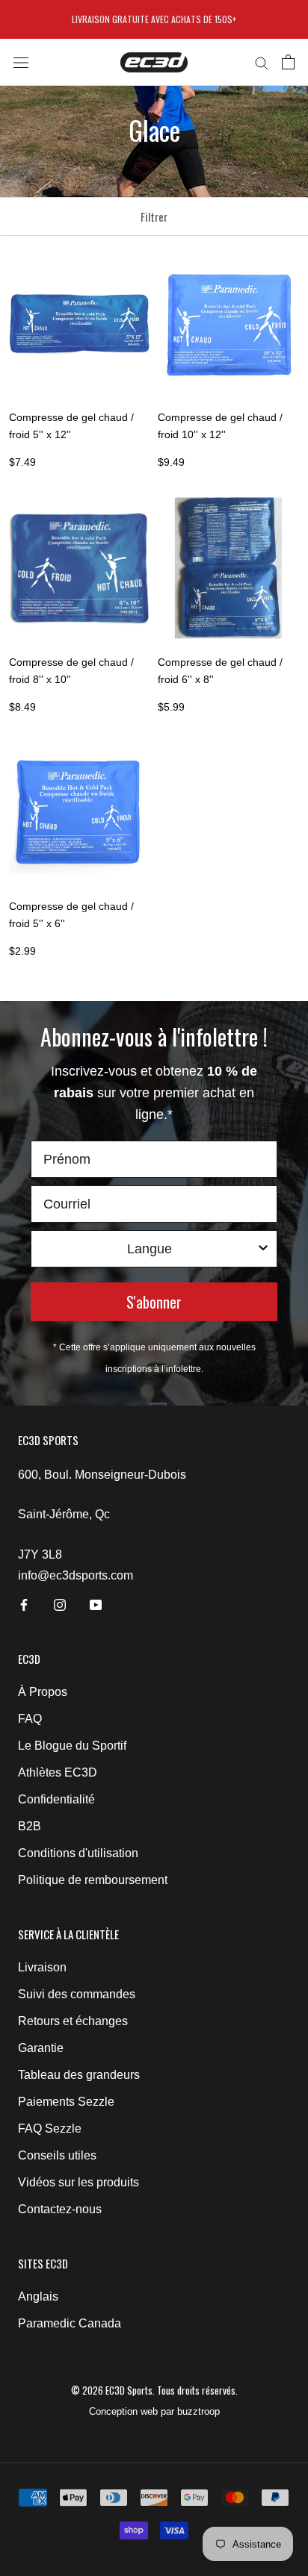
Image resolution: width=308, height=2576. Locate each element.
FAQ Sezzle (50, 2129)
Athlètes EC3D (58, 1772)
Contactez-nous (60, 2209)
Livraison (42, 1967)
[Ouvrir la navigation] (21, 62)
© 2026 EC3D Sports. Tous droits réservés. (154, 2390)
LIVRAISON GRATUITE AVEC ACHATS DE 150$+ (154, 19)
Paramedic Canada (70, 2323)
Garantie (41, 2048)
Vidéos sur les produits (78, 2182)
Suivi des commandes (77, 1994)
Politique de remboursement (93, 1880)
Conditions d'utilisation (78, 1853)
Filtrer (154, 216)
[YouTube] (96, 1604)
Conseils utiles (57, 2155)
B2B (30, 1826)
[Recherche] (262, 62)
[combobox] (150, 1249)
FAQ (30, 1719)
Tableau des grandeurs (79, 2075)
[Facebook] (24, 1604)
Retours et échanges (73, 2021)
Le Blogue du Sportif (72, 1746)
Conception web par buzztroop (154, 2411)
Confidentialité (56, 1799)
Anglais (38, 2296)
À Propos (43, 1692)
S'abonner (154, 1302)
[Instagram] (60, 1604)
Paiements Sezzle (66, 2102)
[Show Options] (263, 1249)
